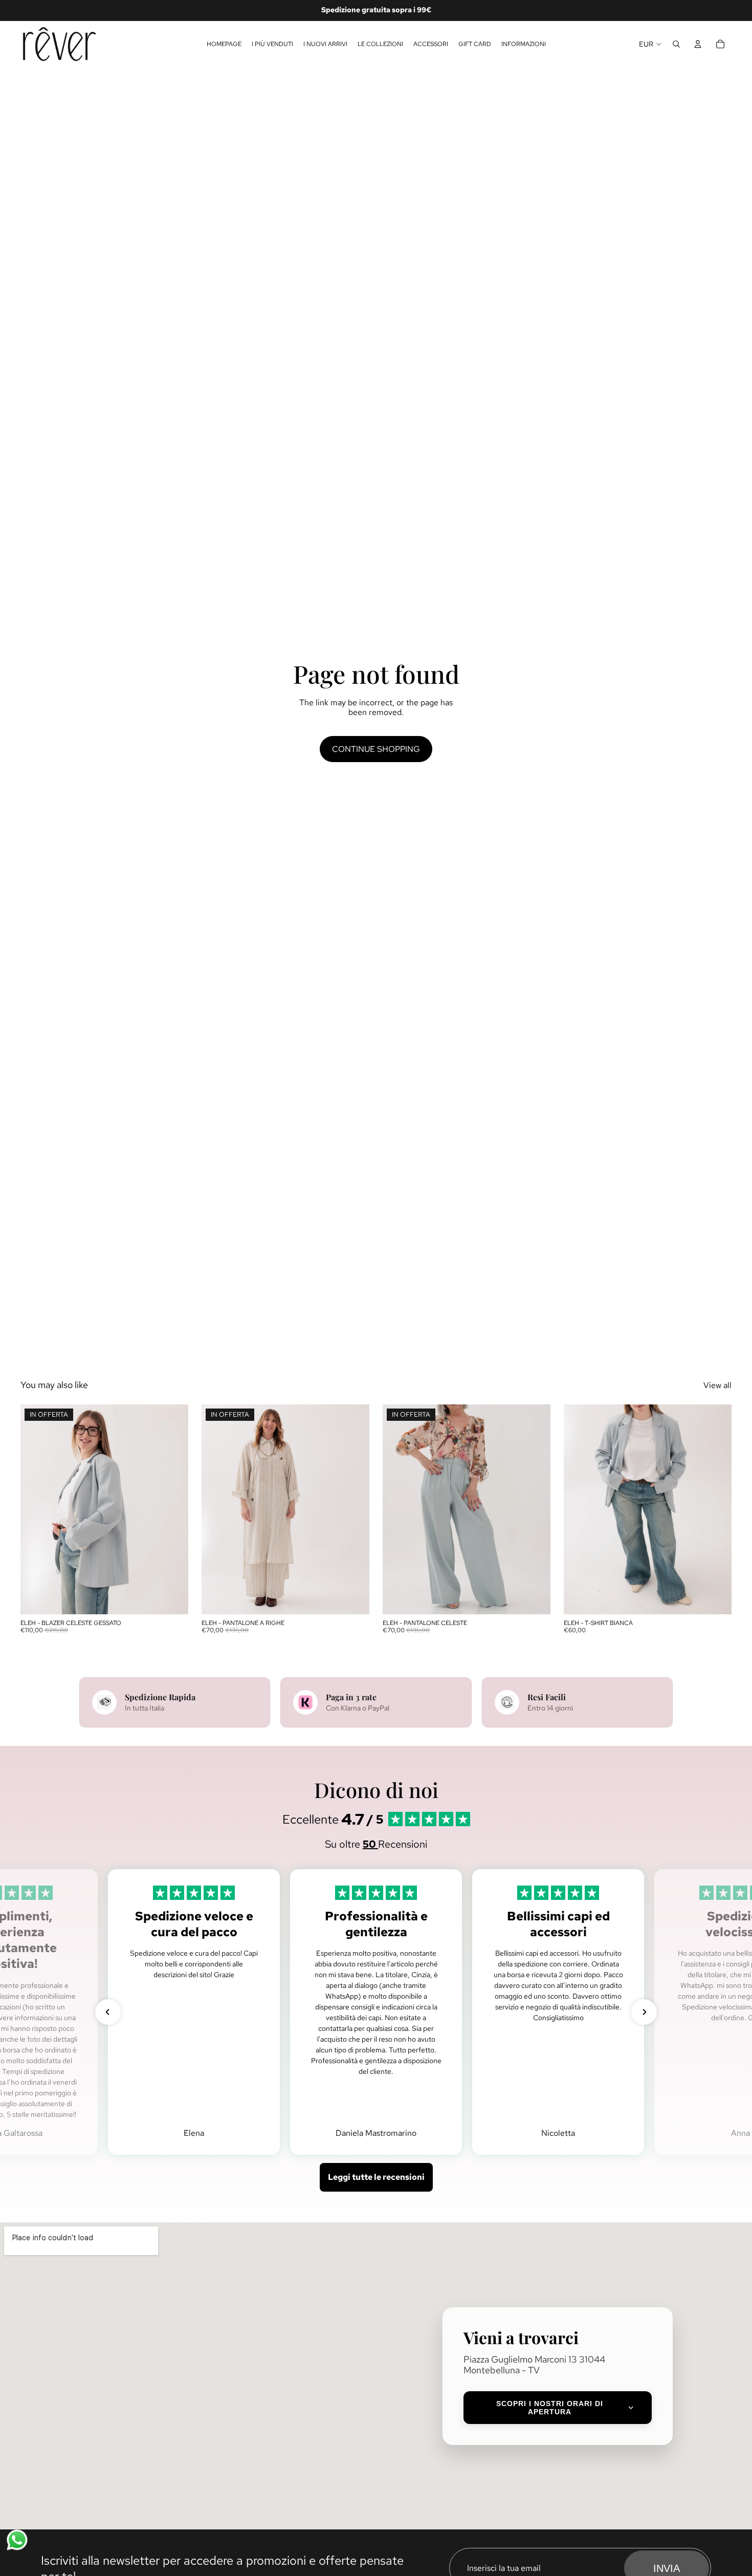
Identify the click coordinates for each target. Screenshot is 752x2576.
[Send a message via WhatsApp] (17, 2540)
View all (717, 1385)
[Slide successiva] (173, 1509)
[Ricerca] (676, 44)
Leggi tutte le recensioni (376, 2177)
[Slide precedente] (36, 1509)
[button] (108, 2012)
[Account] (698, 44)
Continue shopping (376, 749)
